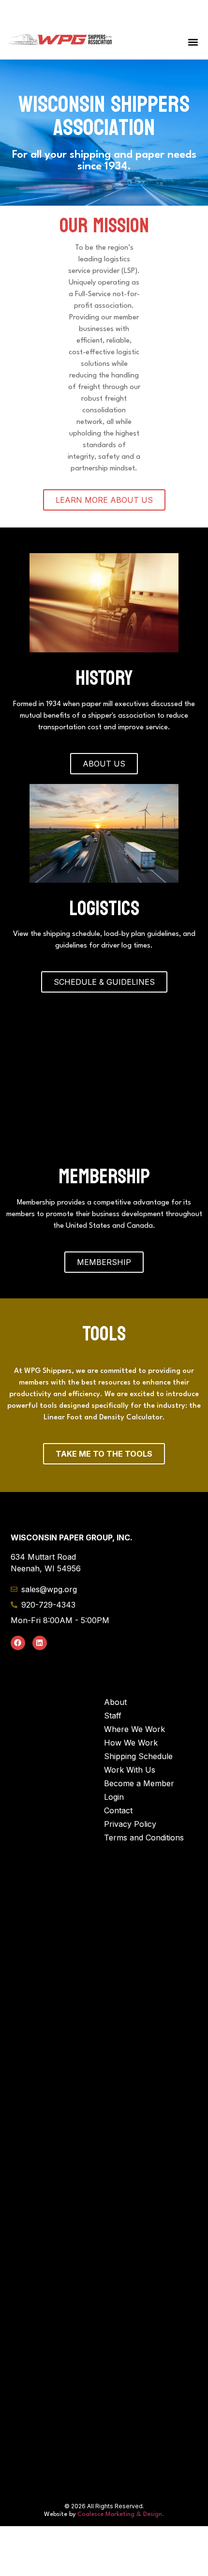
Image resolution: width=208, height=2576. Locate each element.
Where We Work (134, 1673)
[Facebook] (18, 1587)
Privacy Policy (130, 1768)
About (115, 1646)
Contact (118, 1754)
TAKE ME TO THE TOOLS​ (104, 1398)
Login (114, 1741)
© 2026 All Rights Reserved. (104, 2450)
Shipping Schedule (138, 1700)
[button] (193, 42)
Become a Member (139, 1727)
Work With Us (130, 1714)
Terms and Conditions (144, 1781)
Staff (113, 1659)
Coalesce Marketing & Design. (121, 2458)
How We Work (131, 1687)
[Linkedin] (40, 1587)
